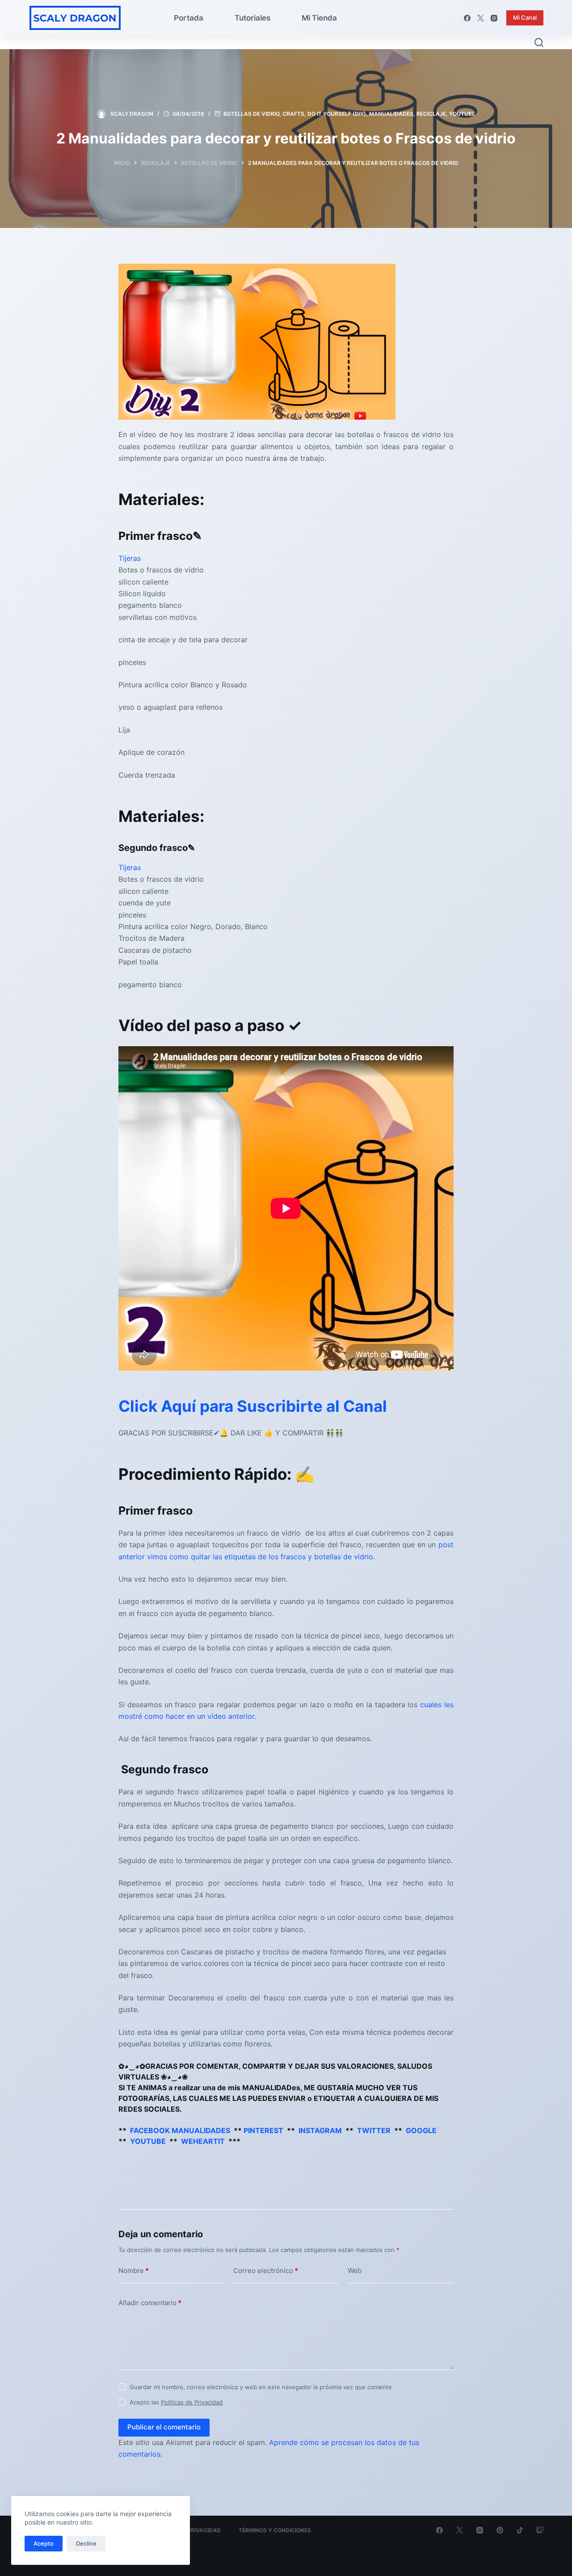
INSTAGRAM (320, 2130)
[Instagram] (494, 18)
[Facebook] (467, 18)
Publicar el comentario (164, 2427)
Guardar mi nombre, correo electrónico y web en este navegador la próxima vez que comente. (262, 2387)
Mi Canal (525, 17)
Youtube (462, 114)
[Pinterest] (500, 2530)
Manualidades (391, 114)
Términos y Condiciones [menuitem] (275, 2530)
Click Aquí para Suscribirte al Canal (253, 1406)
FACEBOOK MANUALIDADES (180, 2130)
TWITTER (374, 2130)
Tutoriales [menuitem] (252, 18)
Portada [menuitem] (189, 18)
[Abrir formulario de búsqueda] (539, 42)
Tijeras (130, 558)
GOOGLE (421, 2130)
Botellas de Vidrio (251, 114)
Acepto (44, 2543)
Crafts (293, 114)
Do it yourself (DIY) (337, 114)
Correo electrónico (266, 2271)
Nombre (134, 2271)
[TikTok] (520, 2530)
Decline (86, 2543)
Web (355, 2271)
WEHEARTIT (203, 2141)
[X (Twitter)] (481, 18)
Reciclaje (431, 114)
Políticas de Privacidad (192, 2402)
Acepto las (176, 2402)
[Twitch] (540, 2530)
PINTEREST (263, 2130)
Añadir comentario (150, 2303)
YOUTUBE (148, 2141)
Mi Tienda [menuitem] (319, 18)
